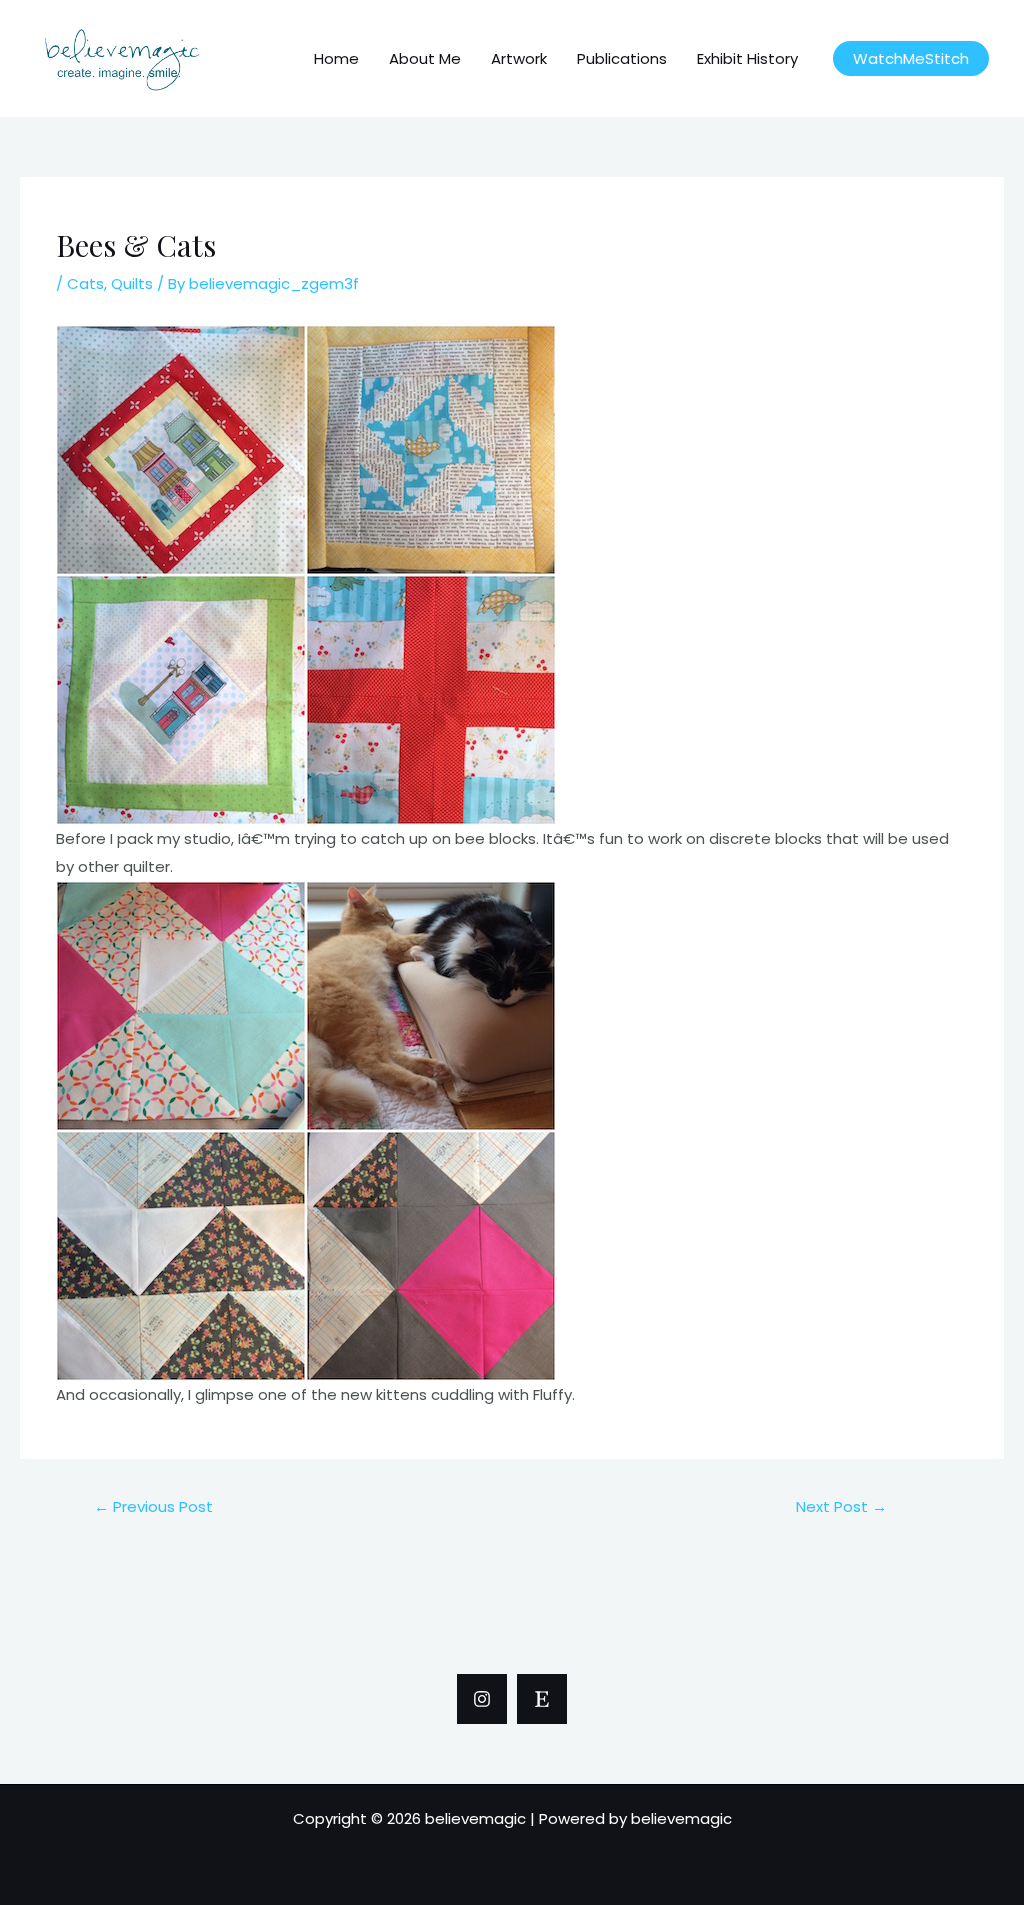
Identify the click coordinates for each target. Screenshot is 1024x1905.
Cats (85, 283)
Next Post (841, 1506)
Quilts (132, 283)
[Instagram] (482, 1699)
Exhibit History (747, 58)
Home (336, 58)
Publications (622, 58)
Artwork (519, 58)
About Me (425, 58)
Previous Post (153, 1506)
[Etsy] (542, 1699)
